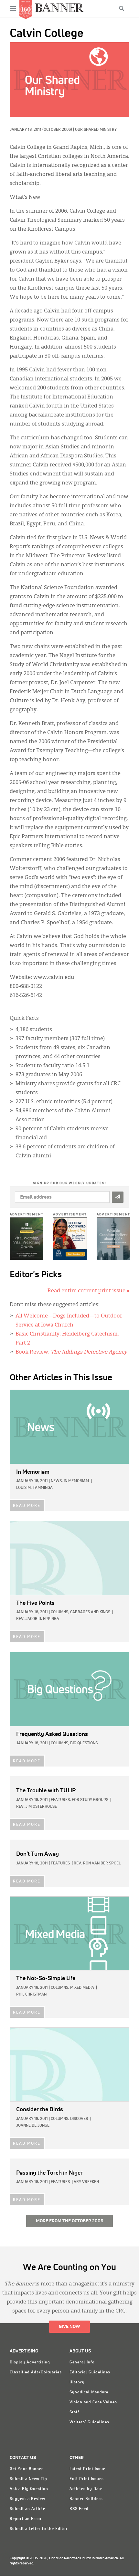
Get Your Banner (27, 2469)
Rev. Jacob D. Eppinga (38, 1619)
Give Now (69, 2327)
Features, (61, 1800)
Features (60, 1863)
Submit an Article (27, 2509)
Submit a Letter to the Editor (39, 2529)
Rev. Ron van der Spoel (97, 1863)
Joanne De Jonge (33, 2126)
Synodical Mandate (89, 2392)
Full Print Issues (87, 2479)
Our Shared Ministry (96, 130)
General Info (82, 2362)
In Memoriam (76, 1481)
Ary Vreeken (86, 2182)
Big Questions (84, 1743)
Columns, (60, 1612)
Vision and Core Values (93, 2402)
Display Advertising (30, 2362)
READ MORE (27, 1506)
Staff (74, 2412)
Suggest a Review (27, 2499)
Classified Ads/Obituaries (36, 2372)
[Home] (59, 8)
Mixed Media (82, 1988)
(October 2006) (57, 130)
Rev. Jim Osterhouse (37, 1807)
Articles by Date (86, 2489)
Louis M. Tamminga (34, 1488)
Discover (79, 2119)
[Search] (122, 8)
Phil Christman (31, 1995)
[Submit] (118, 1197)
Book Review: (71, 1352)
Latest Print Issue (87, 2469)
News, (57, 1481)
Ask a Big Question (29, 2489)
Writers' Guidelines (89, 2422)
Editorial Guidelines (90, 2372)
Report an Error (26, 2519)
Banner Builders (86, 2499)
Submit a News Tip (28, 2479)
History (77, 2382)
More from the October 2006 (69, 2221)
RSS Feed (79, 2509)
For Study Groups (90, 1800)
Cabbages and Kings (90, 1612)
